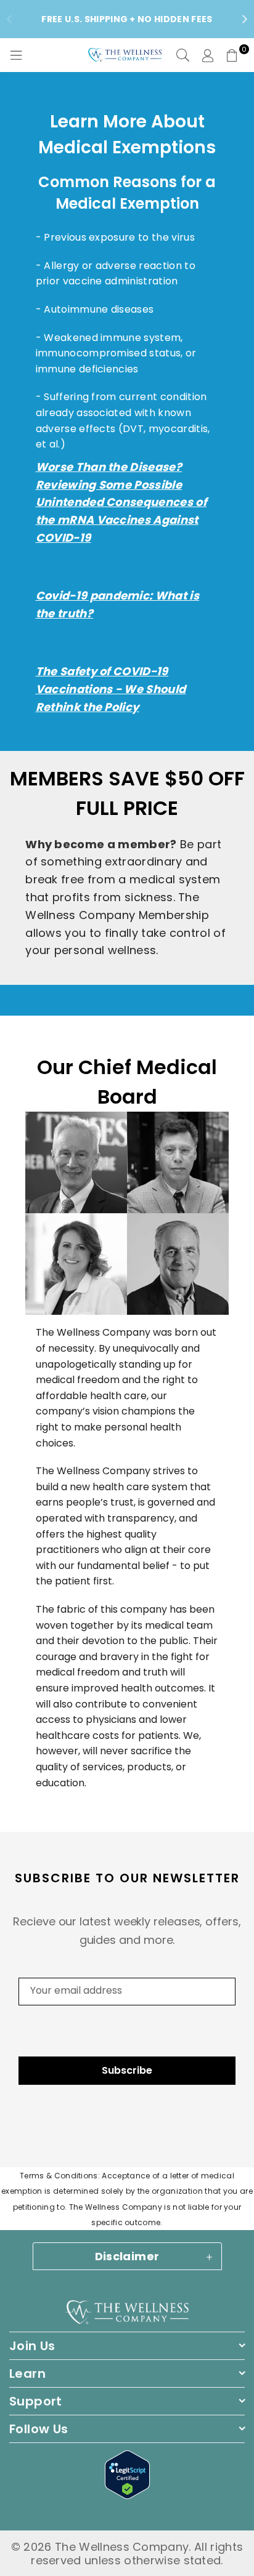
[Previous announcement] (9, 19)
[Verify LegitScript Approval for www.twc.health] (127, 2495)
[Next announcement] (245, 19)
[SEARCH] (183, 55)
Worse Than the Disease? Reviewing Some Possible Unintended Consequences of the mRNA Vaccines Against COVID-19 (121, 502)
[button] (232, 55)
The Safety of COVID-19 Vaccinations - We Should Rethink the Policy (111, 689)
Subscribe (127, 2070)
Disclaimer (127, 2256)
